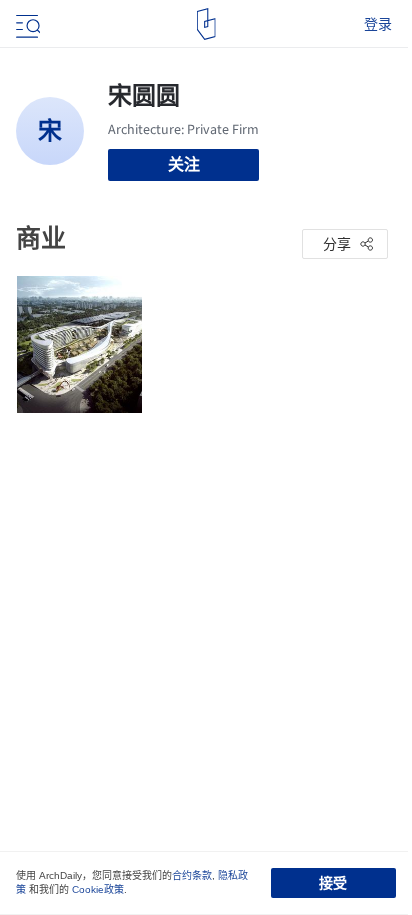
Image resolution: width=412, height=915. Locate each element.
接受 (333, 883)
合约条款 (192, 875)
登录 (378, 24)
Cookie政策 (98, 889)
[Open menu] (26, 24)
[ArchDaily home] (206, 24)
